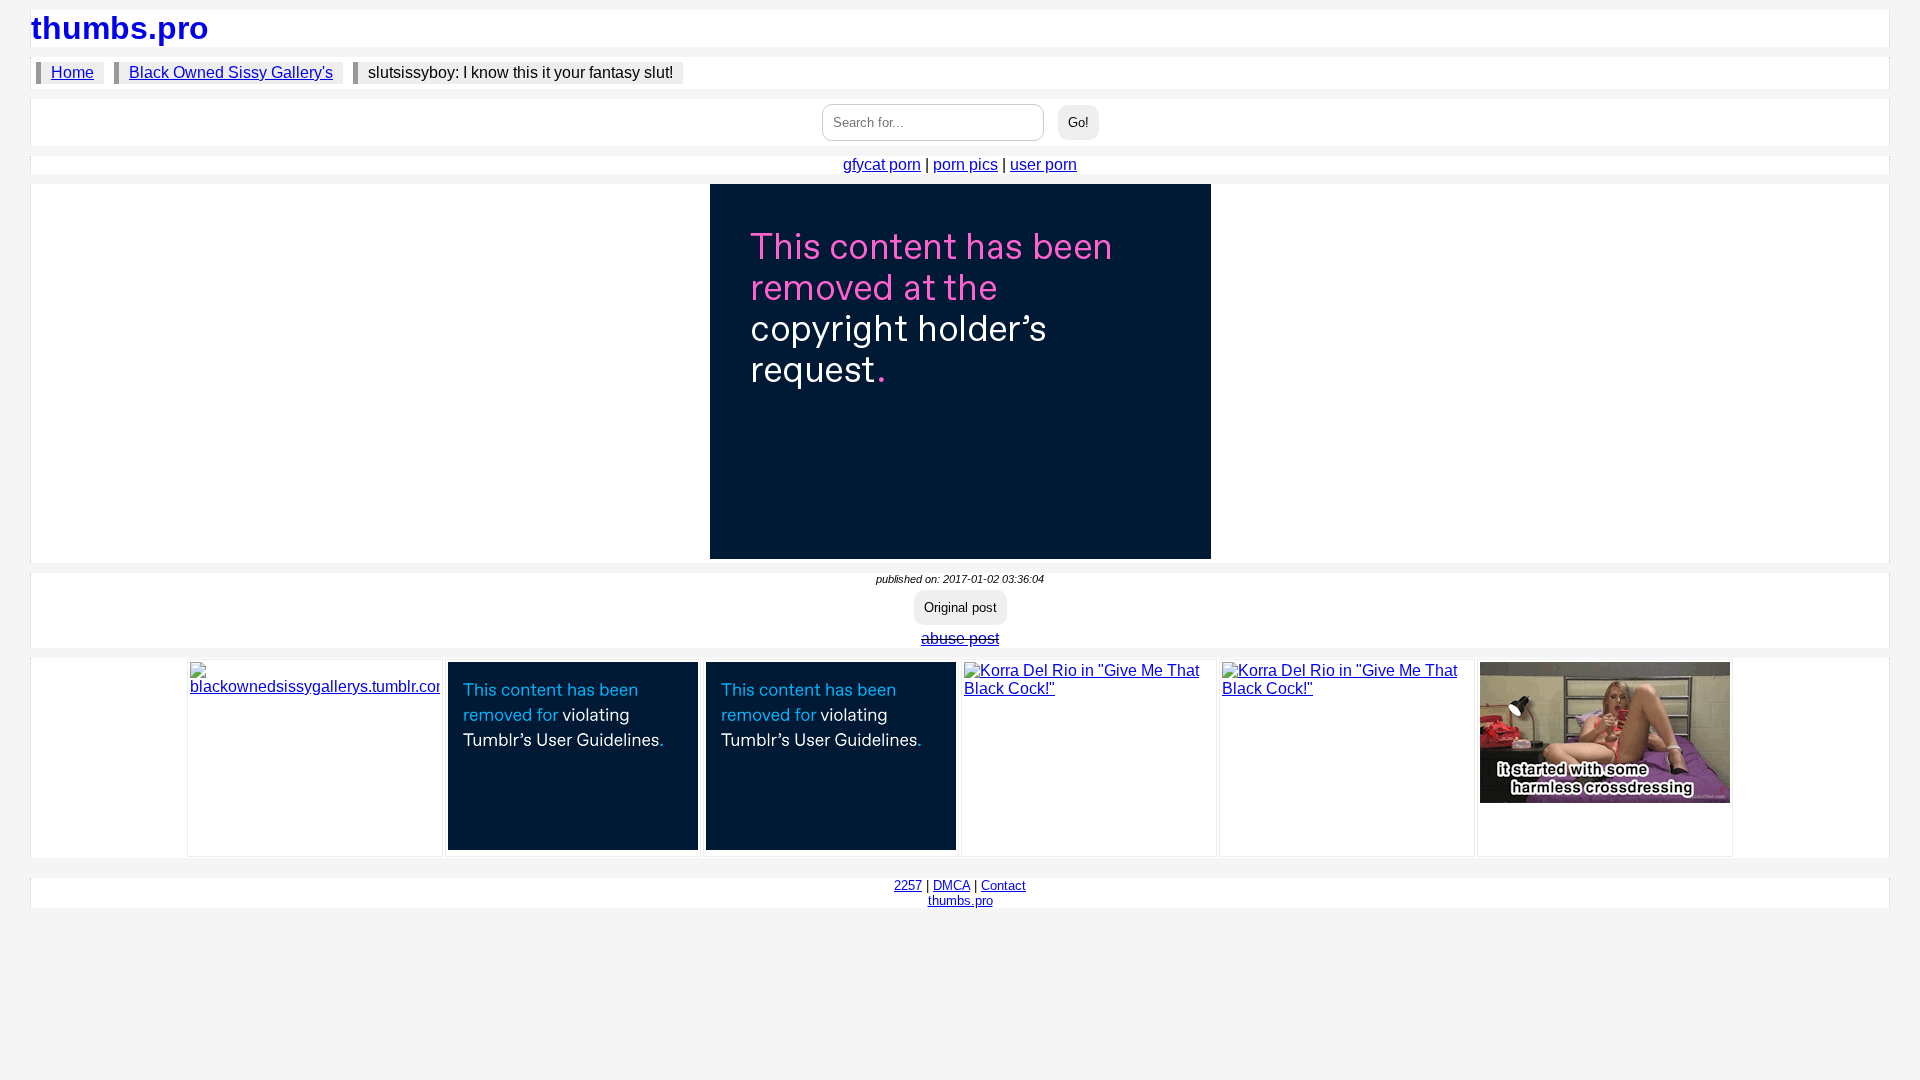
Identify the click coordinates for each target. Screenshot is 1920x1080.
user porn (1043, 164)
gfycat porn (882, 164)
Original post (960, 607)
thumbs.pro (120, 28)
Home (72, 72)
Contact (1003, 885)
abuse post (960, 638)
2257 (908, 885)
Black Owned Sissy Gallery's (231, 72)
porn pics (965, 164)
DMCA (951, 885)
